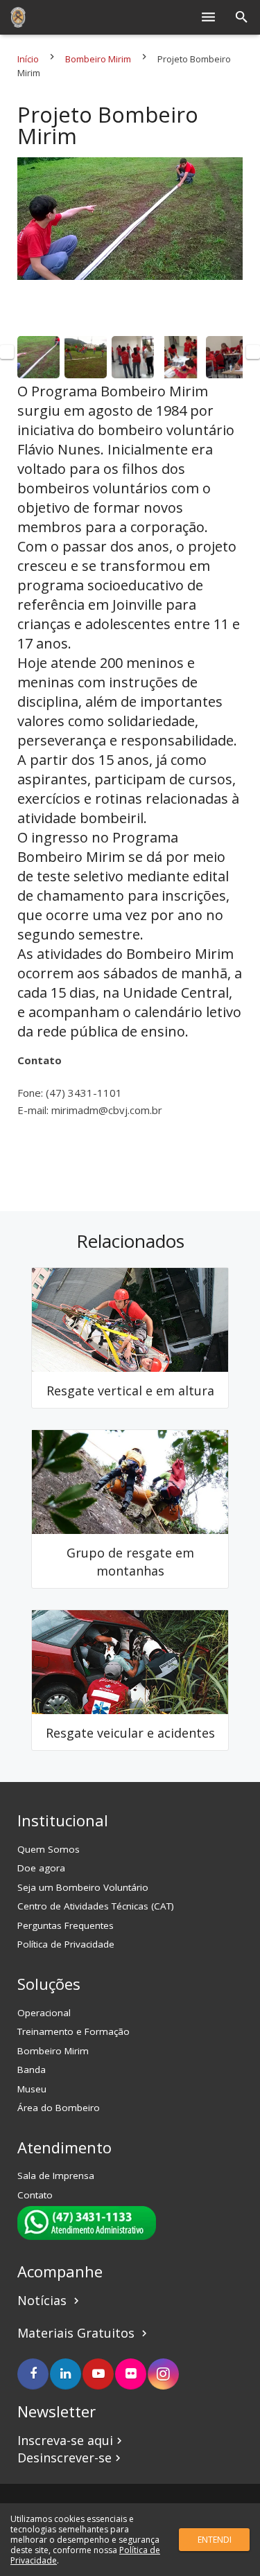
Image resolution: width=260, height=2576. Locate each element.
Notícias (50, 2300)
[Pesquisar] (242, 17)
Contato (35, 2195)
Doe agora (41, 1868)
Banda (32, 2070)
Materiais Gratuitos (78, 2333)
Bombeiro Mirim (98, 59)
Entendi (215, 2540)
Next (253, 352)
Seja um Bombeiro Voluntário (83, 1887)
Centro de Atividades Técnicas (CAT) (96, 1906)
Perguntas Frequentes (66, 1925)
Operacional (44, 2013)
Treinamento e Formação (73, 2031)
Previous (7, 352)
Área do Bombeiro (59, 2108)
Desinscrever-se (71, 2458)
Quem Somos (49, 1849)
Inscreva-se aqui (71, 2440)
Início (28, 59)
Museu (32, 2089)
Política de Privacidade (66, 1944)
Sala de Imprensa (56, 2176)
